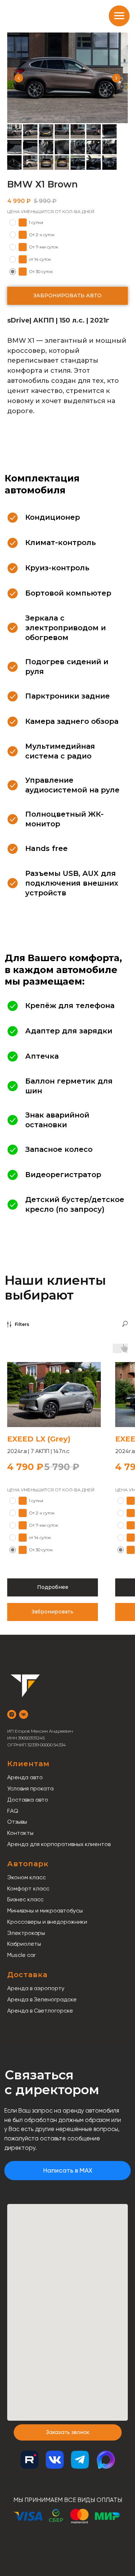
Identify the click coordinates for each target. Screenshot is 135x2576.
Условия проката (30, 1788)
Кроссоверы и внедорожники (47, 1922)
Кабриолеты (24, 1944)
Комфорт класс (28, 1888)
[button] (68, 2432)
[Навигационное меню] (119, 16)
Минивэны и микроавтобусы (45, 1911)
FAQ (13, 1811)
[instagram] (12, 1714)
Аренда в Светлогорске (40, 2011)
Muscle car (21, 1955)
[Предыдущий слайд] (19, 78)
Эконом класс (26, 1877)
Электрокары (26, 1933)
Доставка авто (28, 1800)
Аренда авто (25, 1777)
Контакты (20, 1833)
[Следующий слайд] (116, 78)
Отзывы (17, 1822)
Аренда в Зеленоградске (42, 1999)
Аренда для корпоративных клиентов (59, 1844)
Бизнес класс (25, 1899)
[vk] (24, 1714)
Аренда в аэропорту (36, 1988)
